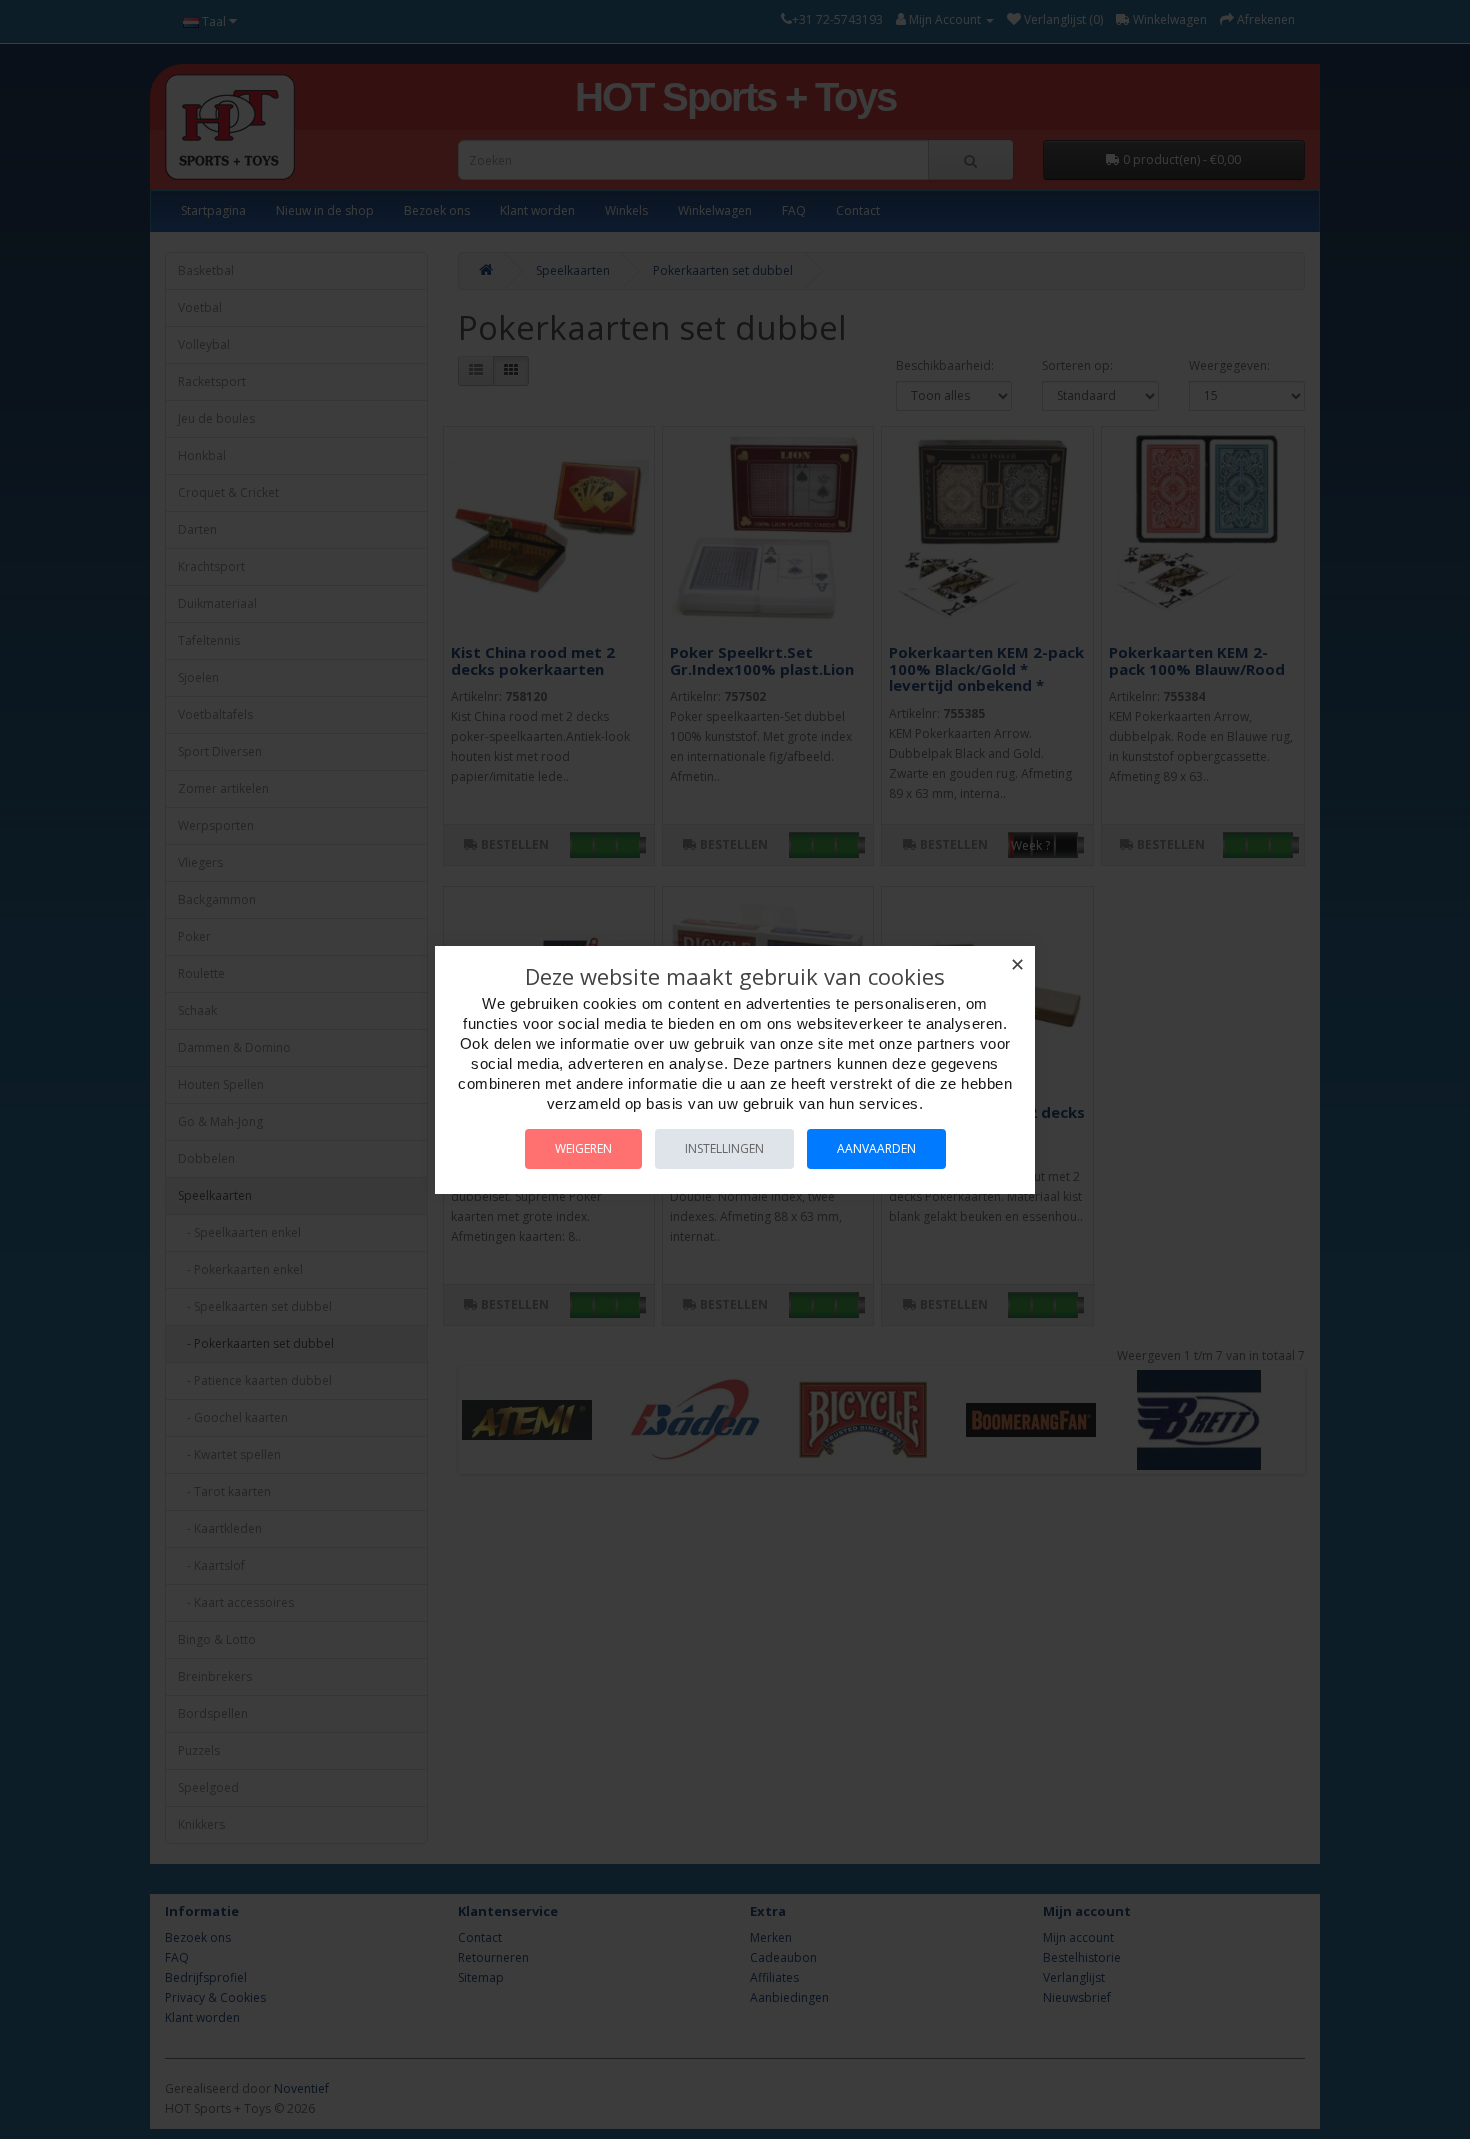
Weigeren (583, 1148)
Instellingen (724, 1148)
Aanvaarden (876, 1148)
